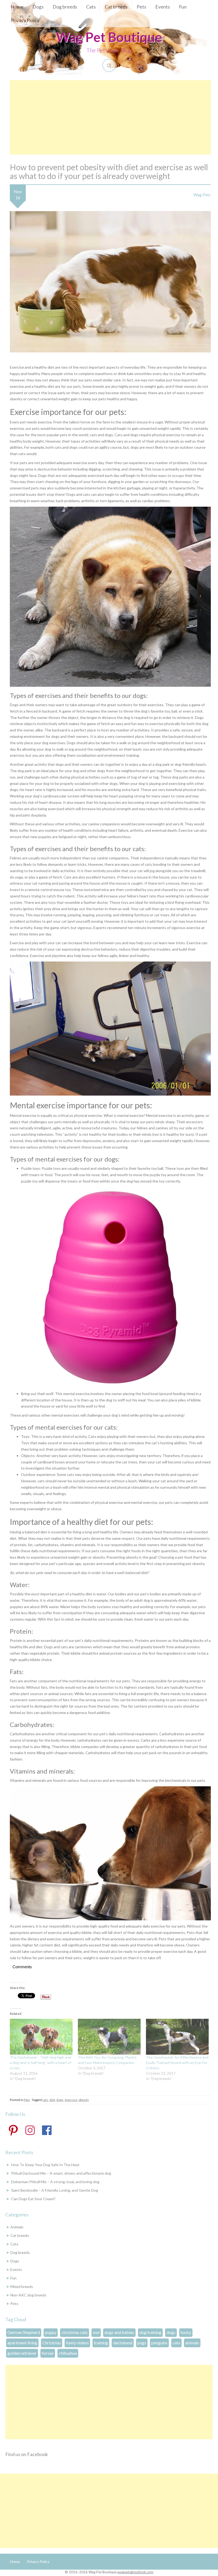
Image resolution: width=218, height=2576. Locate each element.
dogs (60, 2100)
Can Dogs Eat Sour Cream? (33, 2199)
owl (96, 2332)
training (101, 2343)
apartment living (22, 2343)
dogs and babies (119, 2332)
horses (48, 2353)
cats (45, 2100)
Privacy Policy (25, 20)
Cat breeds (116, 7)
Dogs (38, 7)
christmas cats (75, 2332)
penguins (159, 2343)
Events (163, 7)
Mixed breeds (22, 2286)
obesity (84, 2100)
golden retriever (22, 2353)
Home (17, 7)
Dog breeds (65, 7)
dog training (150, 2332)
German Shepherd (24, 2332)
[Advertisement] (110, 117)
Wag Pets (202, 195)
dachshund (123, 2343)
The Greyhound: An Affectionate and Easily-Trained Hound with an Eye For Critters (177, 2063)
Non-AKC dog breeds (28, 2295)
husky (186, 2332)
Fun (183, 7)
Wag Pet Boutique (109, 37)
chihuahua (68, 2353)
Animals (17, 2227)
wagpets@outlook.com (135, 2572)
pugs (142, 2343)
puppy (51, 2332)
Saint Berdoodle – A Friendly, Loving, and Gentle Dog (55, 2190)
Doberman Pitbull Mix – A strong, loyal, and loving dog (55, 2182)
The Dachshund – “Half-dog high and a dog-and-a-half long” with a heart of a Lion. (41, 2063)
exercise (71, 2100)
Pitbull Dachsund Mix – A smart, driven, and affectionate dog (61, 2173)
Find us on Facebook (27, 2454)
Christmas (52, 2343)
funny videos (77, 2343)
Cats (91, 7)
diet (52, 2100)
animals (192, 2343)
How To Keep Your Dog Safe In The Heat (45, 2165)
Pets (141, 7)
